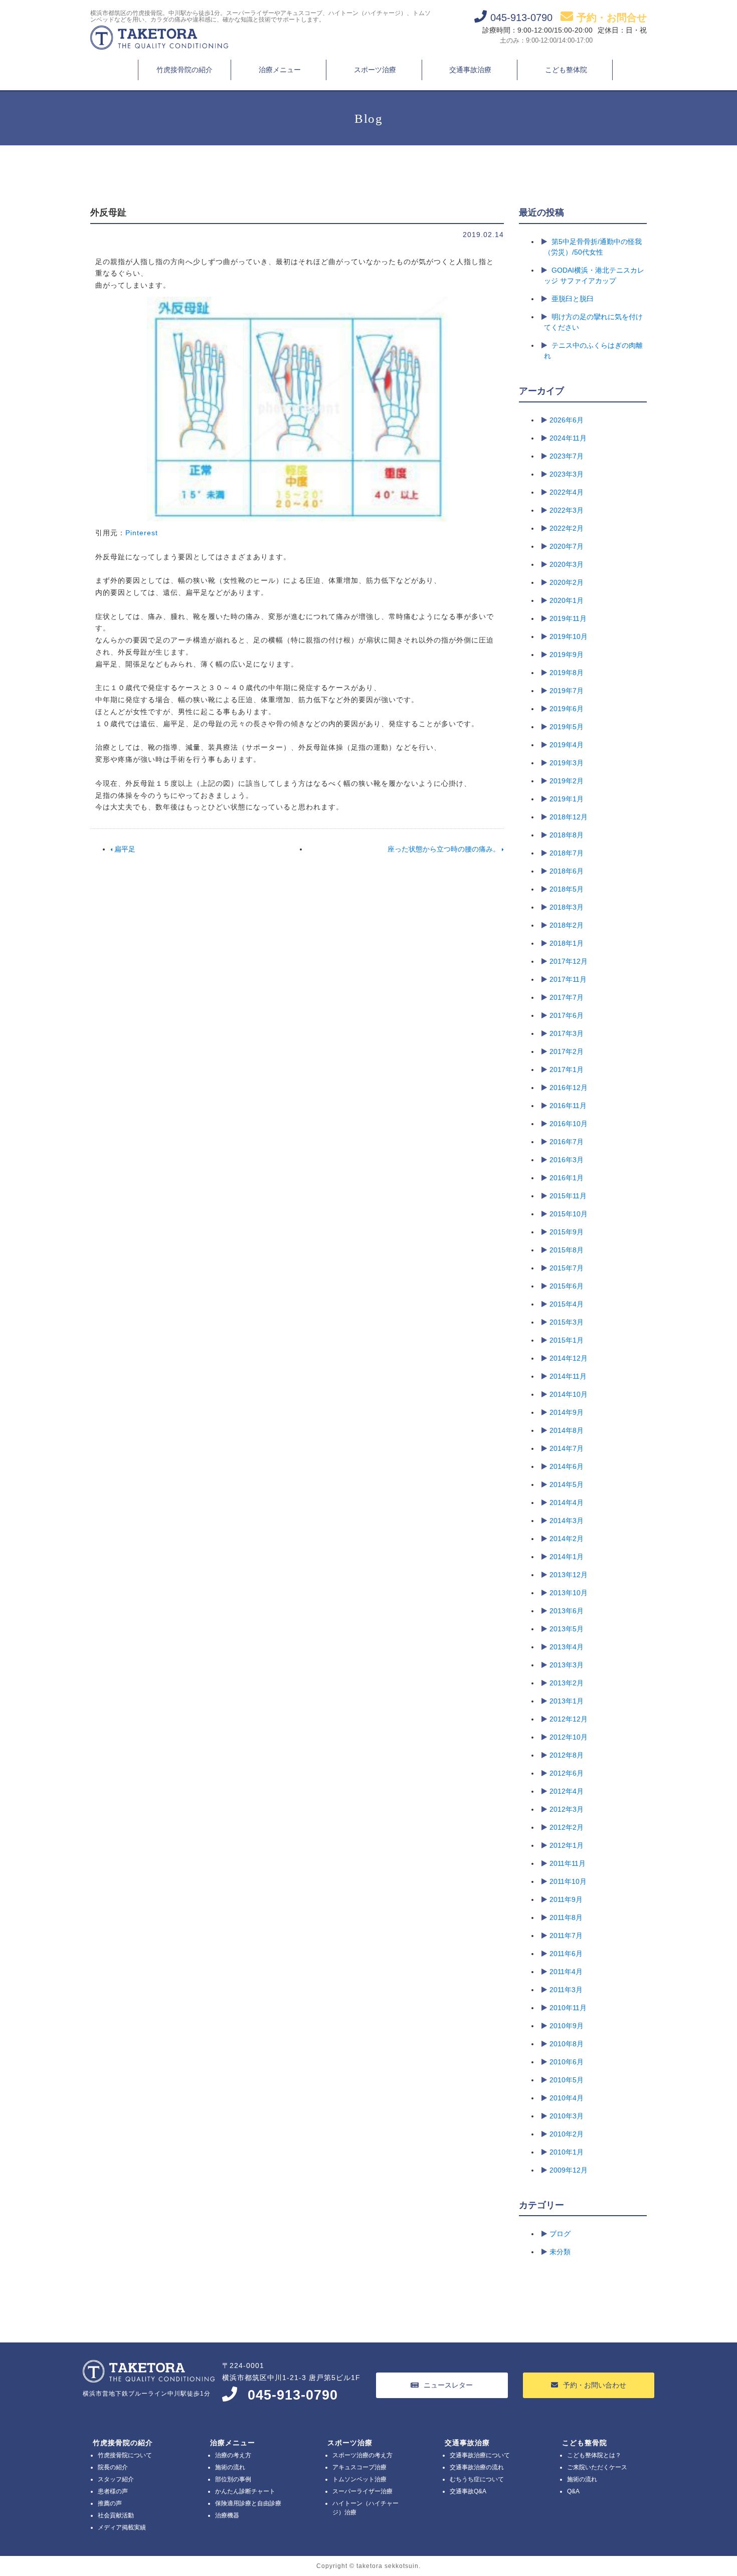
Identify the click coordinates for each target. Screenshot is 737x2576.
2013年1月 (567, 1701)
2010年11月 (568, 2008)
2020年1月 (567, 600)
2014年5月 (567, 1484)
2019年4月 (567, 745)
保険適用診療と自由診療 (248, 2503)
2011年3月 (566, 1990)
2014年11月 (568, 1376)
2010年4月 (567, 2098)
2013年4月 (567, 1647)
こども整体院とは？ (594, 2455)
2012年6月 (567, 1773)
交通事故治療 (470, 70)
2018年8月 (567, 835)
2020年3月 (567, 564)
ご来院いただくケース (597, 2467)
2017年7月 (567, 997)
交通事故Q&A (468, 2491)
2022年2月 (567, 528)
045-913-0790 (293, 2395)
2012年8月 (567, 1755)
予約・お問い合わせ (595, 2385)
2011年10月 (568, 1881)
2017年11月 (568, 979)
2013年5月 (567, 1629)
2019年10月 (569, 636)
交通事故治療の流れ (477, 2467)
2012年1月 (567, 1845)
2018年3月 (567, 907)
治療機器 (227, 2515)
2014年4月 (567, 1502)
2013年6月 (567, 1611)
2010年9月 (567, 2026)
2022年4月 (567, 492)
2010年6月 (567, 2062)
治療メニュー (280, 70)
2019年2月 (567, 781)
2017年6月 (567, 1015)
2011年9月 (566, 1899)
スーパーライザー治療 (362, 2491)
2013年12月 (569, 1575)
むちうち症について (477, 2479)
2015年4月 (567, 1304)
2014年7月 (567, 1448)
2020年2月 (567, 582)
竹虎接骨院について (125, 2455)
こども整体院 (566, 70)
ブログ (560, 2234)
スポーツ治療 (375, 70)
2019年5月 (567, 727)
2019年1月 (567, 799)
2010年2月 (567, 2134)
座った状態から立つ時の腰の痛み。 (445, 849)
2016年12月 (569, 1088)
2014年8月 (567, 1430)
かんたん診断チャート (245, 2491)
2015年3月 (567, 1322)
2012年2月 (567, 1827)
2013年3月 (567, 1665)
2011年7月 (566, 1936)
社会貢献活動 (116, 2515)
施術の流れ (230, 2467)
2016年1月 (567, 1178)
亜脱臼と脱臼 (573, 299)
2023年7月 (567, 456)
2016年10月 (569, 1124)
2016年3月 (567, 1160)
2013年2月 (567, 1683)
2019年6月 (567, 709)
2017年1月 (567, 1069)
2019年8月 (567, 673)
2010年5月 (567, 2080)
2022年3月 (567, 510)
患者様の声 (113, 2491)
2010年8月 (567, 2044)
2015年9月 (567, 1232)
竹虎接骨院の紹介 (185, 70)
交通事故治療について (480, 2455)
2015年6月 (567, 1286)
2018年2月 (567, 925)
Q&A (573, 2491)
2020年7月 (567, 546)
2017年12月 (569, 961)
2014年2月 (567, 1539)
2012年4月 (567, 1791)
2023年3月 (567, 474)
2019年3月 (567, 763)
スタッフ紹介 (116, 2479)
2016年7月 (567, 1142)
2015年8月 (567, 1250)
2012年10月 (569, 1737)
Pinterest (142, 533)
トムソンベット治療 (359, 2479)
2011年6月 (566, 1954)
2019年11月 (568, 618)
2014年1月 (567, 1557)
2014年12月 (569, 1358)
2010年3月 (567, 2116)
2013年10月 (569, 1593)
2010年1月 (567, 2152)
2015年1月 (567, 1340)
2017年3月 (567, 1033)
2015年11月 (568, 1196)
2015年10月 (569, 1214)
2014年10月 (569, 1394)
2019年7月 (567, 691)
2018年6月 (567, 871)
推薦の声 (110, 2503)
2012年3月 (567, 1809)
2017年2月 (567, 1051)
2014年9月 (567, 1412)
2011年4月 (566, 1972)
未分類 (560, 2252)
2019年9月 (567, 655)
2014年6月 (567, 1466)
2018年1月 (567, 943)
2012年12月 (569, 1719)
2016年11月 (568, 1106)
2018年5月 (567, 889)
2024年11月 (568, 438)
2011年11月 (568, 1863)
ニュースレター (448, 2385)
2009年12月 (569, 2170)
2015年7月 (567, 1268)
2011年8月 (566, 1917)
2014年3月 (567, 1521)
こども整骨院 (585, 2443)
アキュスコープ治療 (359, 2467)
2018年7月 (567, 853)
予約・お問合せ (612, 18)
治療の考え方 (233, 2455)
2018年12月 (569, 817)
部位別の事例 (233, 2479)
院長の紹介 (113, 2467)
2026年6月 (567, 420)
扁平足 (124, 849)
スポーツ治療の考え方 (362, 2455)
